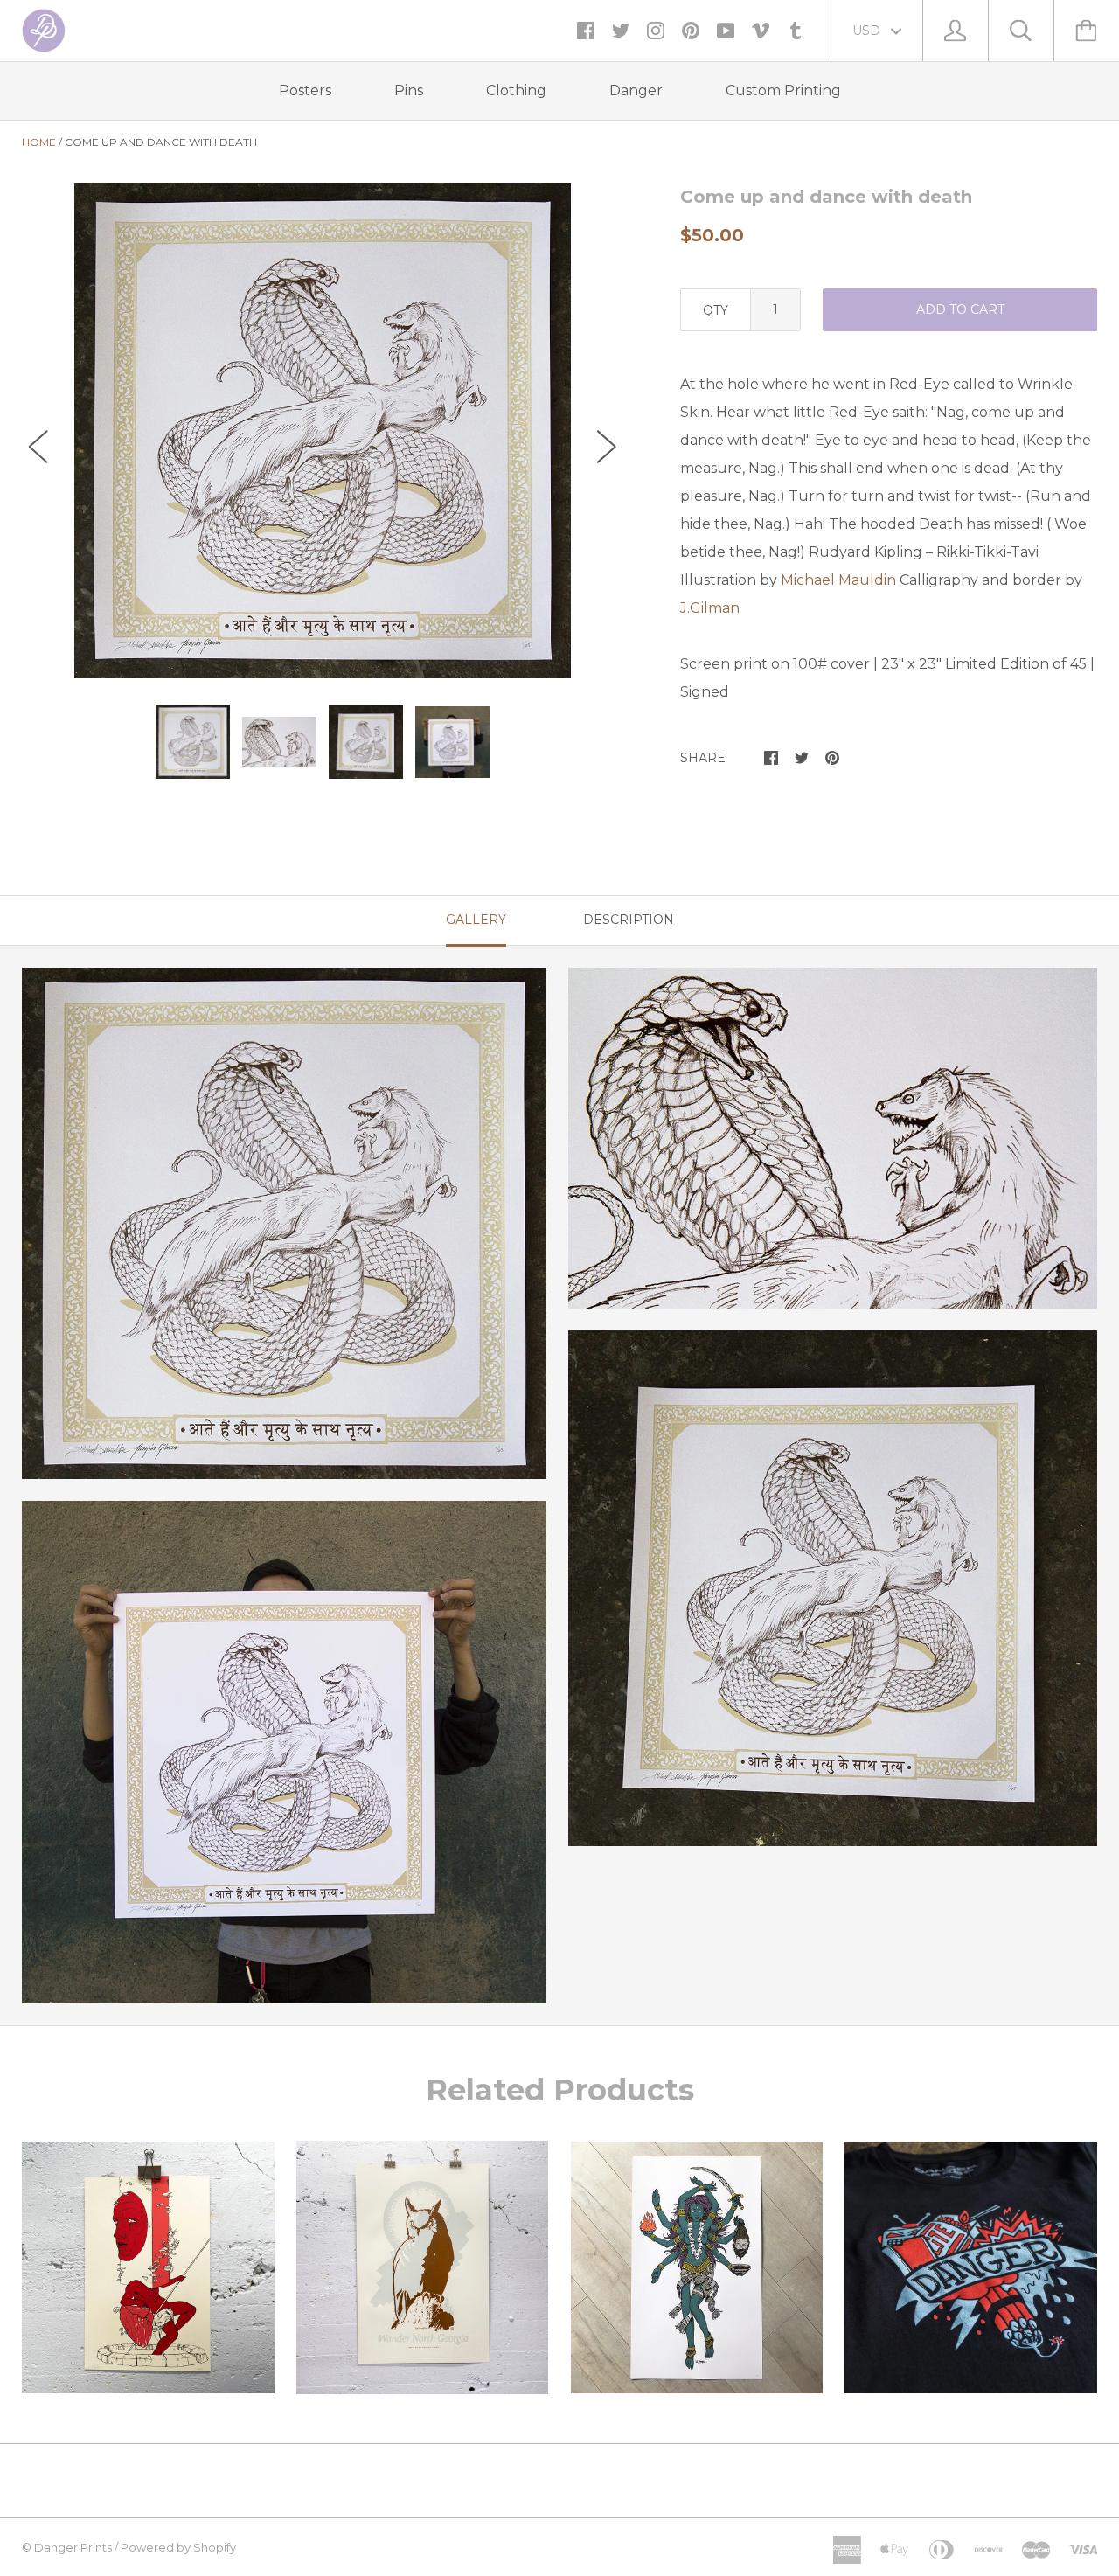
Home (39, 142)
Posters (305, 90)
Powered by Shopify (178, 2547)
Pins (409, 90)
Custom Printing (783, 90)
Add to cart (960, 309)
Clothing (516, 90)
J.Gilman (710, 608)
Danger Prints (73, 2547)
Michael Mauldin (838, 580)
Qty (716, 310)
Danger (636, 90)
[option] (323, 430)
